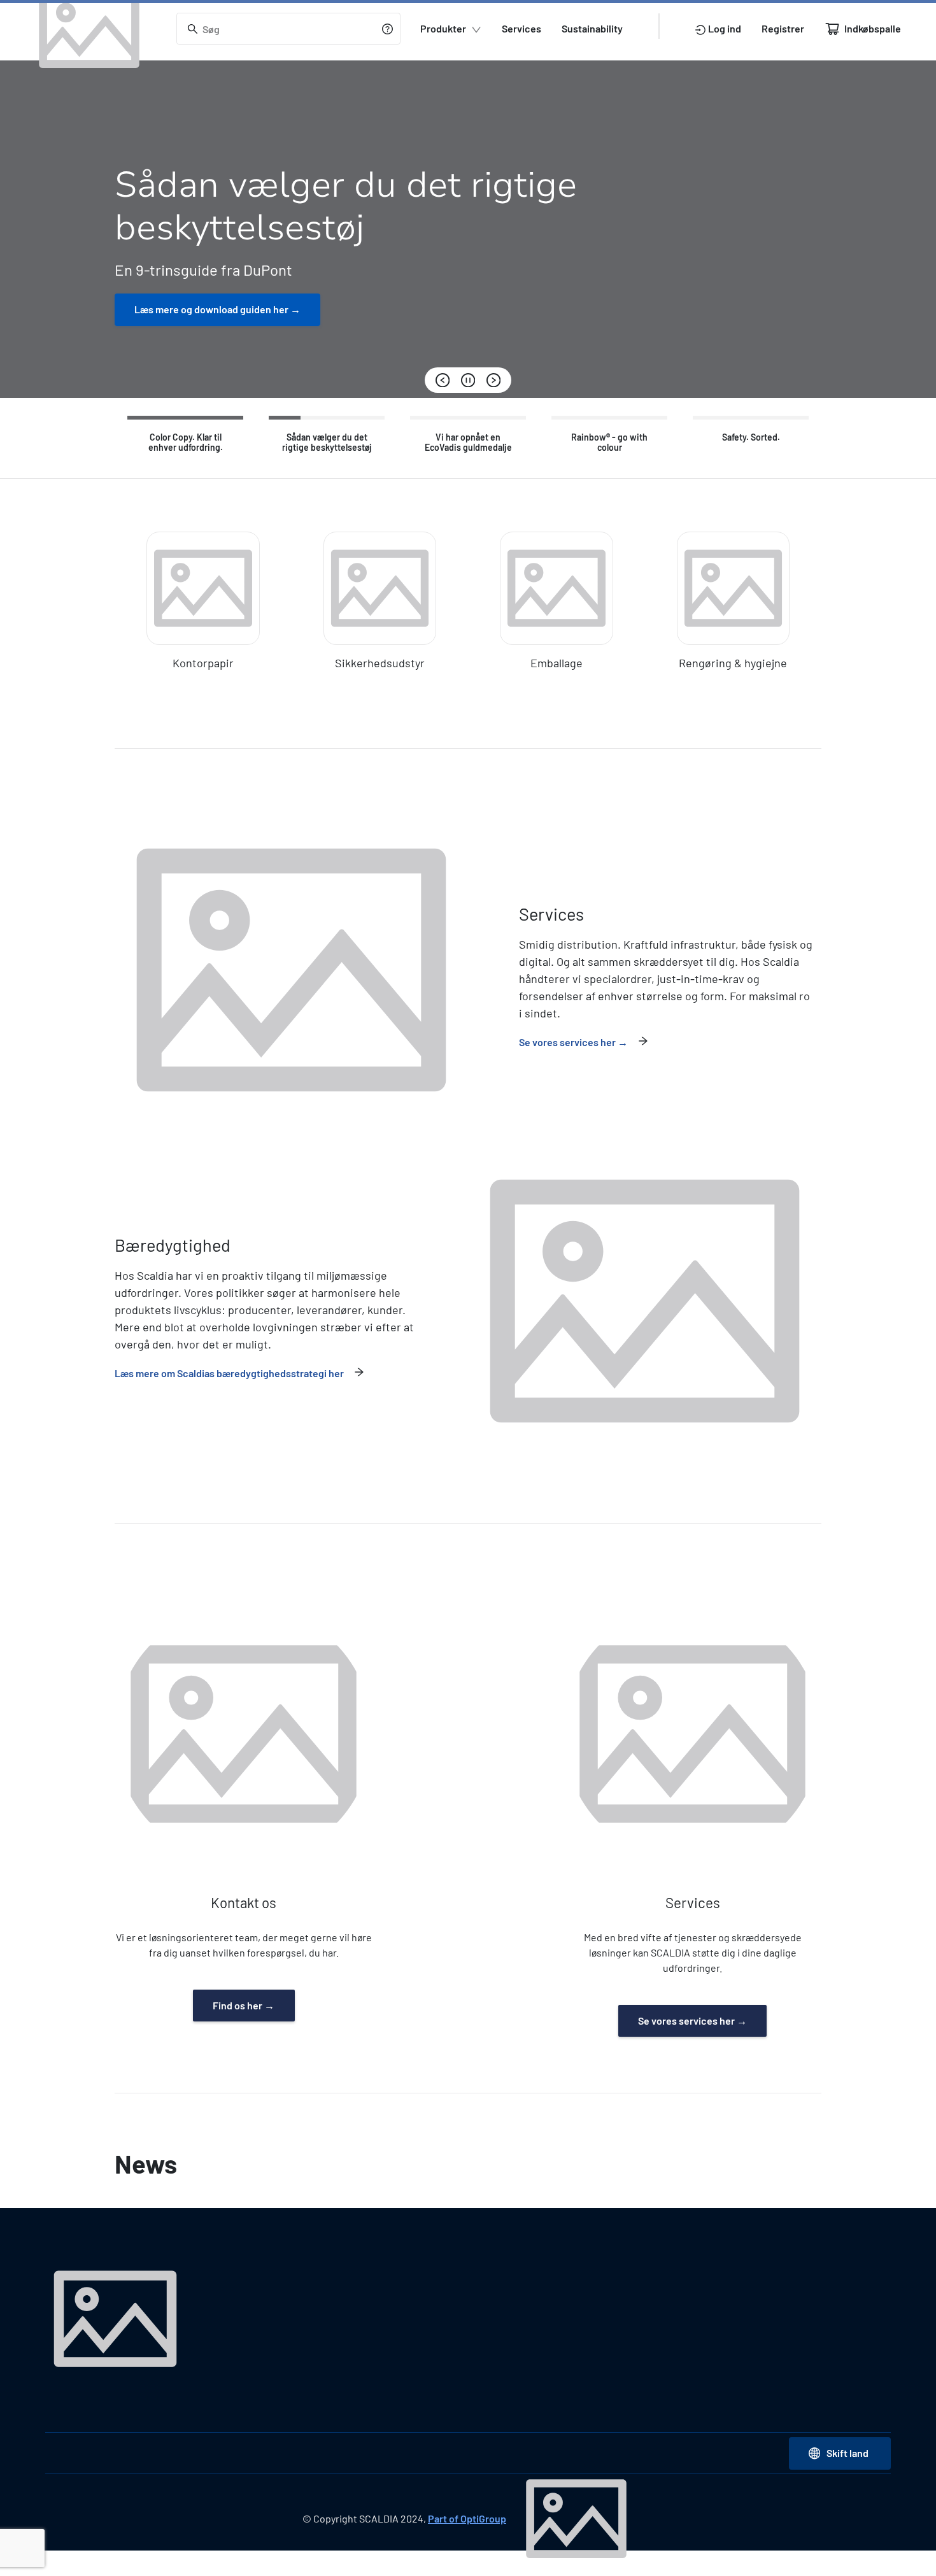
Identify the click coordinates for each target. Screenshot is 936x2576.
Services (521, 28)
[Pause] (468, 380)
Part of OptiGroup (467, 2518)
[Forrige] (443, 380)
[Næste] (493, 380)
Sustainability (592, 28)
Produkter (443, 28)
